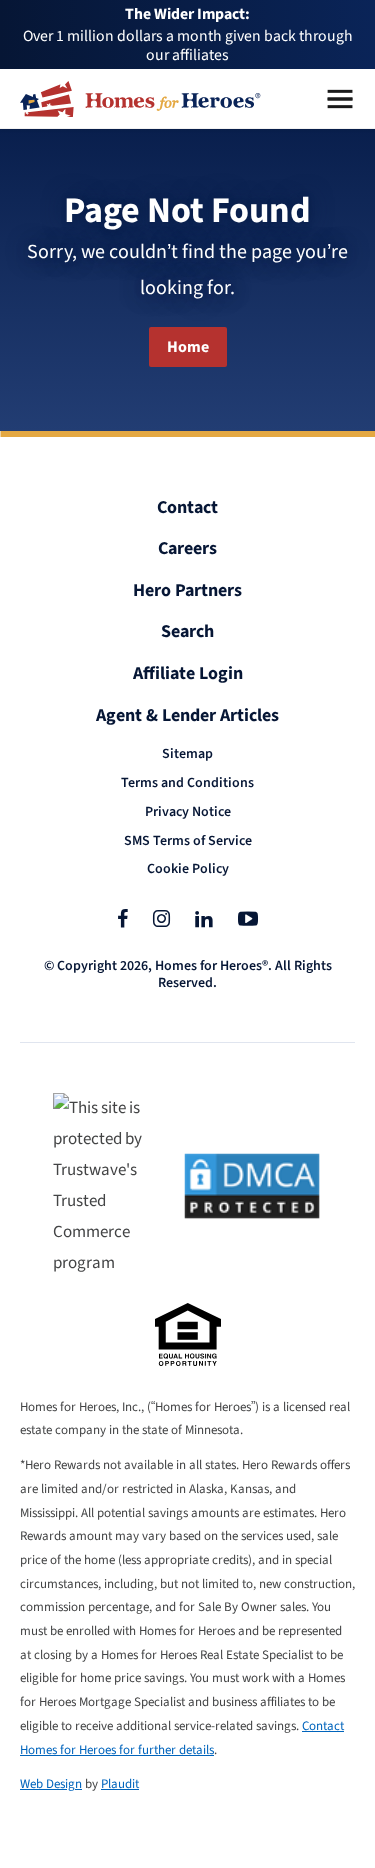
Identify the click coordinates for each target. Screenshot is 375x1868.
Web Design (51, 1784)
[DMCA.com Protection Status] (252, 1186)
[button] (340, 99)
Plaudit (120, 1784)
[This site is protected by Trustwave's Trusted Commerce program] (105, 1186)
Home (188, 347)
